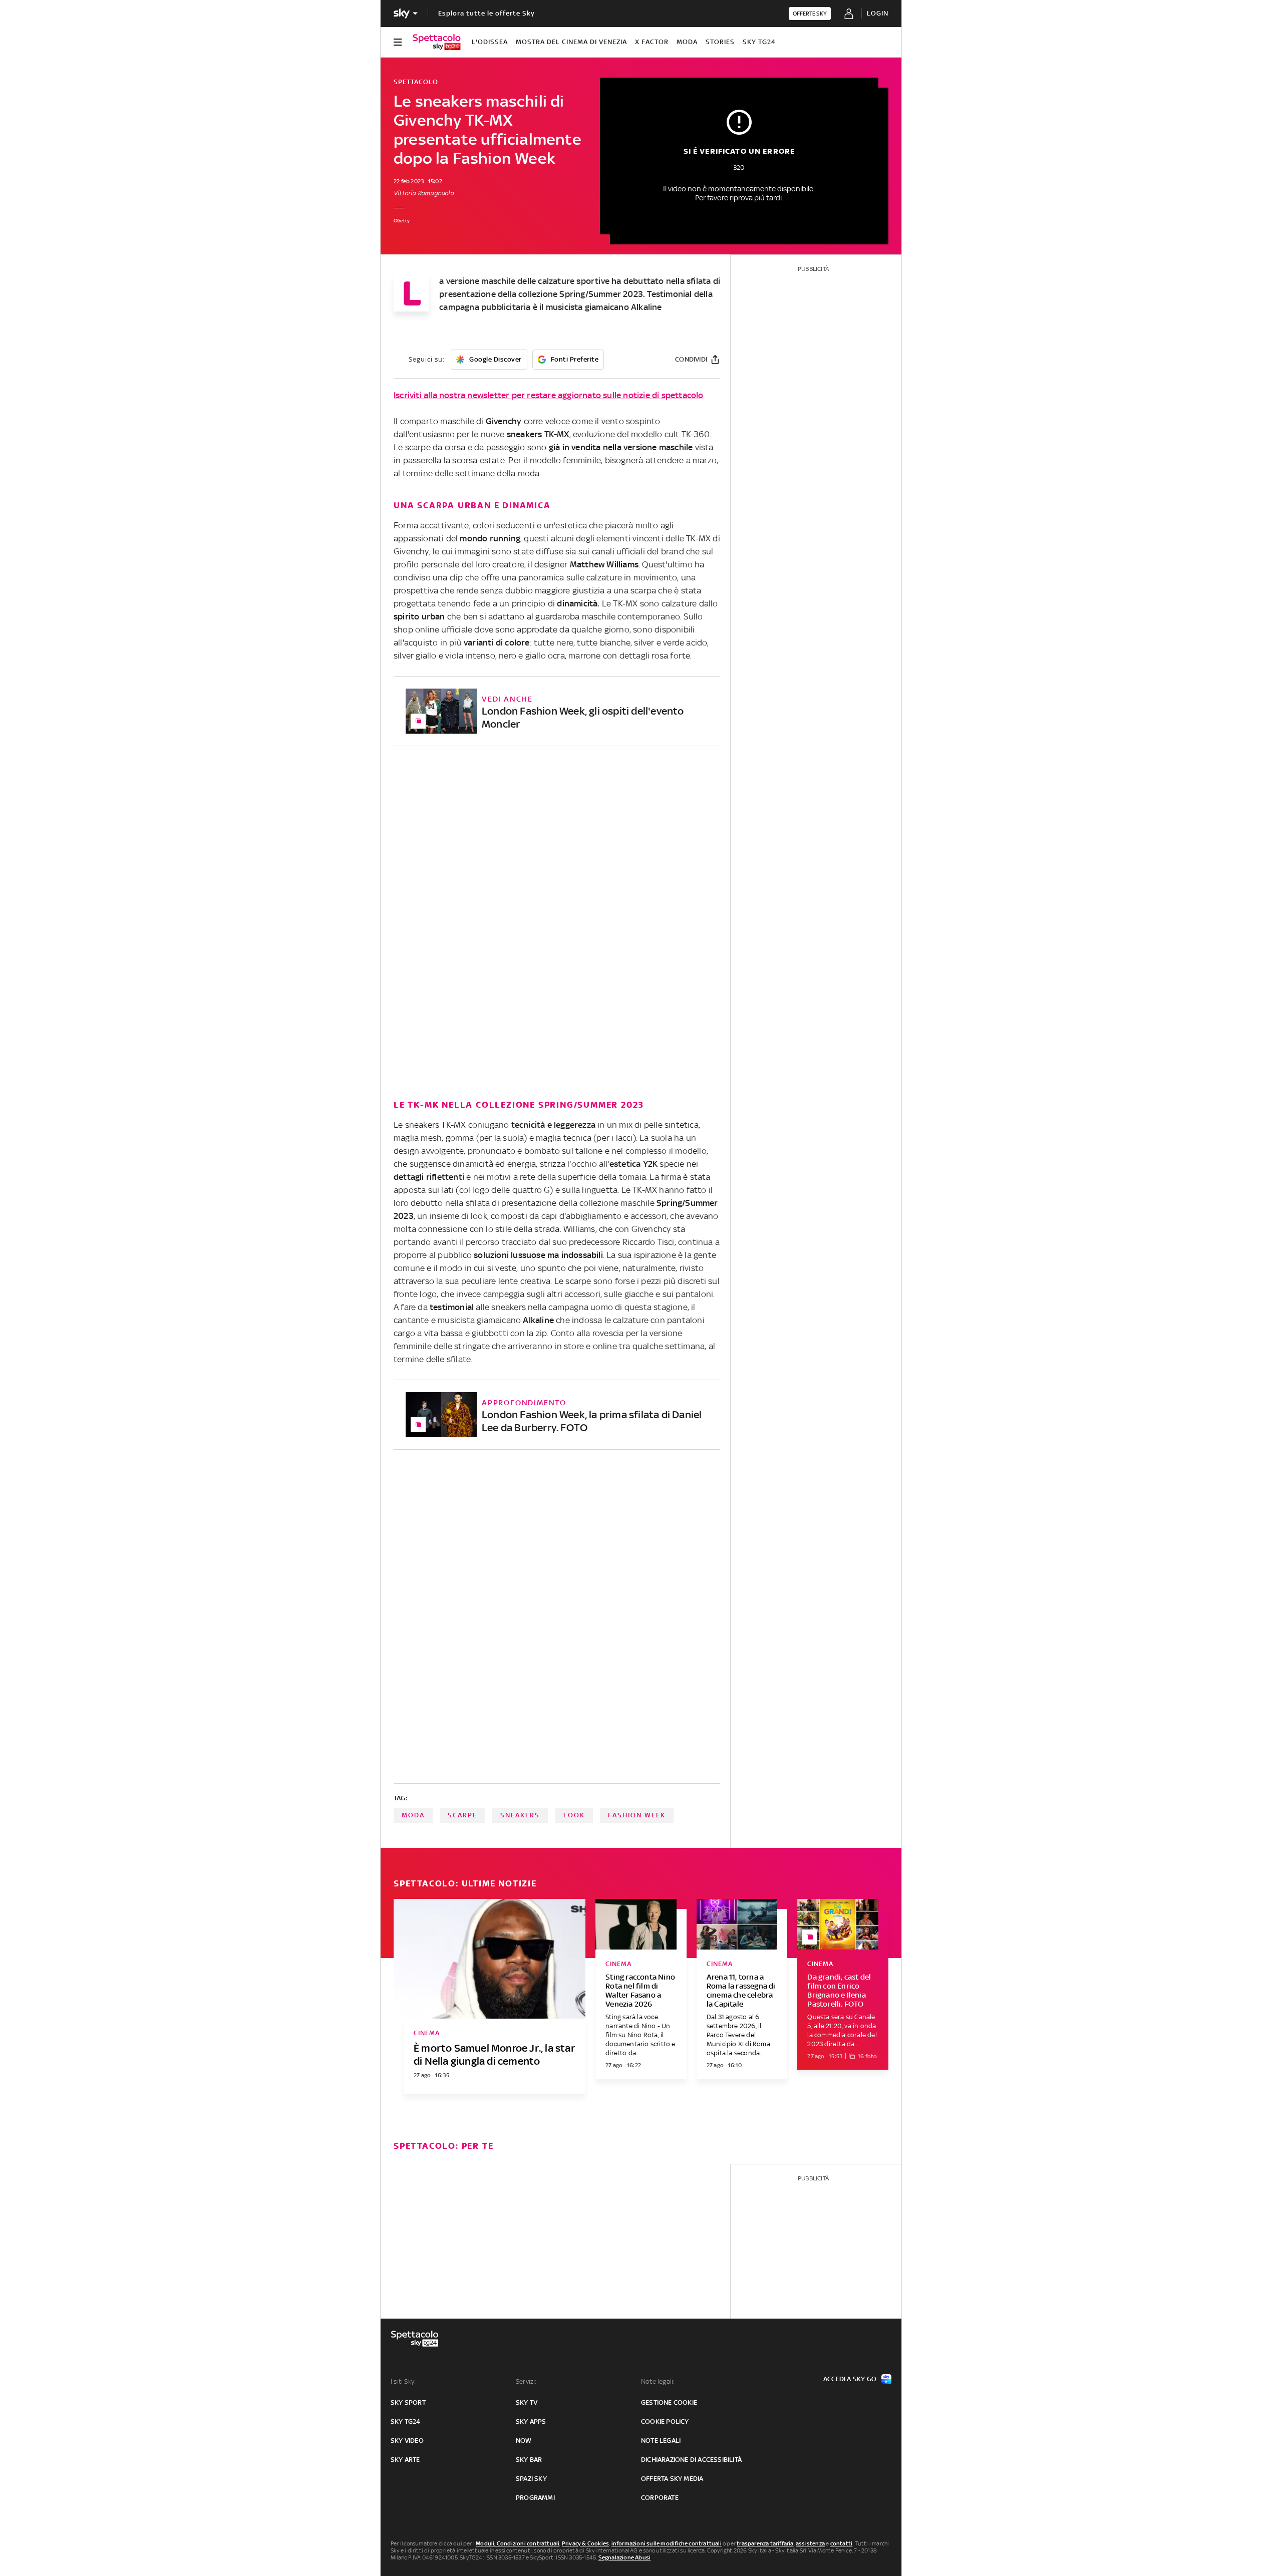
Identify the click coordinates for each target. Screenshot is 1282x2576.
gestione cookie (669, 2402)
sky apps (531, 2422)
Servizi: (526, 2381)
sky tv (527, 2402)
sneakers (520, 1815)
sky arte (405, 2460)
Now (524, 2441)
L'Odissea (490, 42)
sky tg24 (406, 2422)
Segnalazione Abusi (625, 2557)
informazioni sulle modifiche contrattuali (667, 2543)
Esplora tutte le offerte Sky (487, 13)
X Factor (652, 42)
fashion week (637, 1815)
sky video (407, 2441)
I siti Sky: (403, 2381)
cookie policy (665, 2422)
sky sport (408, 2402)
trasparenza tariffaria (765, 2543)
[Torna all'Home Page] (437, 42)
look (574, 1815)
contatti (842, 2543)
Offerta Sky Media (672, 2479)
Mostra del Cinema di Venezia (571, 42)
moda (413, 1815)
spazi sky (531, 2479)
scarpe (462, 1815)
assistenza (810, 2543)
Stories (720, 42)
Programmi (535, 2498)
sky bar (529, 2460)
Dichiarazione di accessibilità (691, 2460)
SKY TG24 (759, 42)
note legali (661, 2441)
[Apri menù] (398, 42)
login (878, 13)
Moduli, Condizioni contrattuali (518, 2543)
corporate (660, 2498)
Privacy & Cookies (585, 2543)
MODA (687, 42)
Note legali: (658, 2381)
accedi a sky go (850, 2379)
